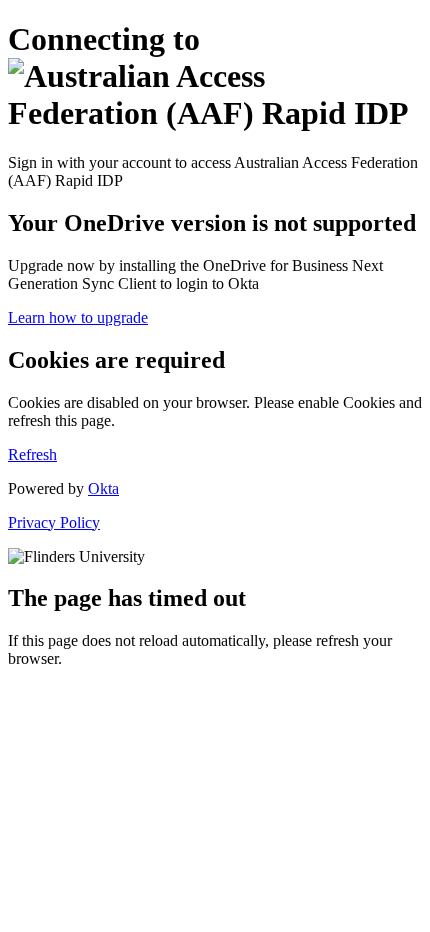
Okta (103, 488)
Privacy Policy (54, 522)
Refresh (32, 454)
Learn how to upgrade (78, 317)
